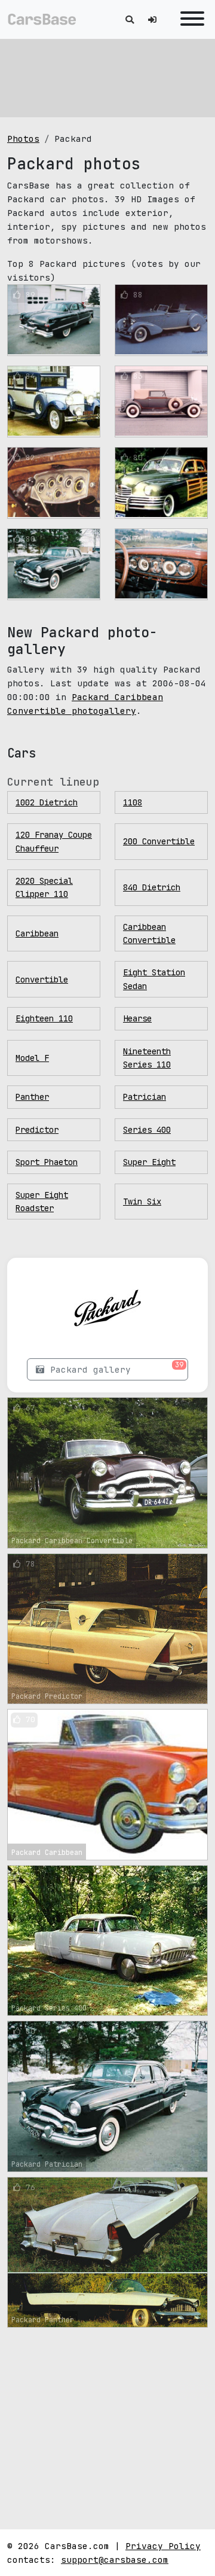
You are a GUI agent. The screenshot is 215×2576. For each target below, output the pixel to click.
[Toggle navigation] (189, 19)
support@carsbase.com (115, 2560)
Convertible (42, 980)
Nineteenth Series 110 (147, 1058)
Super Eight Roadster (42, 1202)
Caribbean (37, 933)
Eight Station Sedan (154, 979)
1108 (133, 802)
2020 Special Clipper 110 (44, 887)
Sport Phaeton (47, 1162)
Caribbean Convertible (149, 933)
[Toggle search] (130, 19)
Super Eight (149, 1162)
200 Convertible (159, 841)
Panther (32, 1097)
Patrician (145, 1097)
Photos (23, 139)
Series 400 (147, 1130)
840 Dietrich (152, 887)
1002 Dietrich (47, 802)
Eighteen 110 (44, 1018)
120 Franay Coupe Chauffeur (54, 841)
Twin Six (142, 1202)
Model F (32, 1058)
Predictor (37, 1130)
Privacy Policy (163, 2546)
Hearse (137, 1018)
